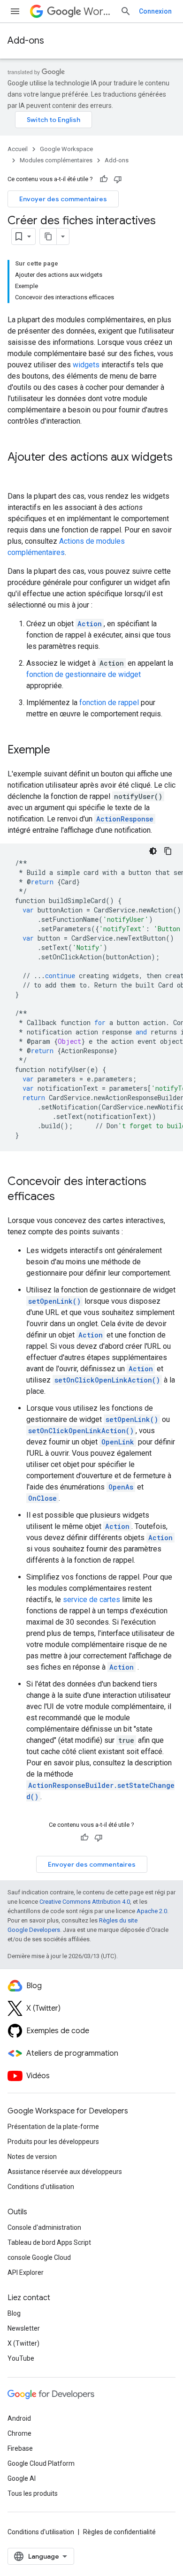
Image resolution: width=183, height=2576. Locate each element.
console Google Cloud (39, 2257)
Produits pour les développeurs (53, 2142)
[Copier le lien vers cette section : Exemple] (60, 751)
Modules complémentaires (56, 160)
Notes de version (32, 2157)
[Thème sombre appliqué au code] (153, 851)
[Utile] (104, 179)
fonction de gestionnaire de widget (84, 674)
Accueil (18, 149)
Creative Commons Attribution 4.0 (85, 1902)
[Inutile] (118, 179)
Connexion (155, 11)
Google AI (22, 2478)
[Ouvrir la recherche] (126, 11)
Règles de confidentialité (119, 2532)
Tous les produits (33, 2493)
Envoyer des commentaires (63, 199)
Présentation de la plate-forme (53, 2127)
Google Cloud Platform (41, 2463)
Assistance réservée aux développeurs (65, 2172)
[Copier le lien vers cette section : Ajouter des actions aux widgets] (17, 473)
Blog (14, 2313)
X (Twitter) (23, 2343)
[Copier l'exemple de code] (168, 851)
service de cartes (91, 1600)
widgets (86, 365)
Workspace (98, 11)
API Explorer (26, 2272)
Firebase (20, 2448)
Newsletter (24, 2328)
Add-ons (26, 41)
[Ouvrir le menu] (15, 11)
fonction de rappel (109, 703)
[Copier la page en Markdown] (48, 236)
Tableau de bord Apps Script (49, 2242)
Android (19, 2418)
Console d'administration (44, 2227)
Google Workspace (66, 149)
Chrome (19, 2433)
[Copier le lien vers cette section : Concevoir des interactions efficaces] (64, 1197)
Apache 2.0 (152, 1911)
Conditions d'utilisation (41, 2187)
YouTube (21, 2358)
